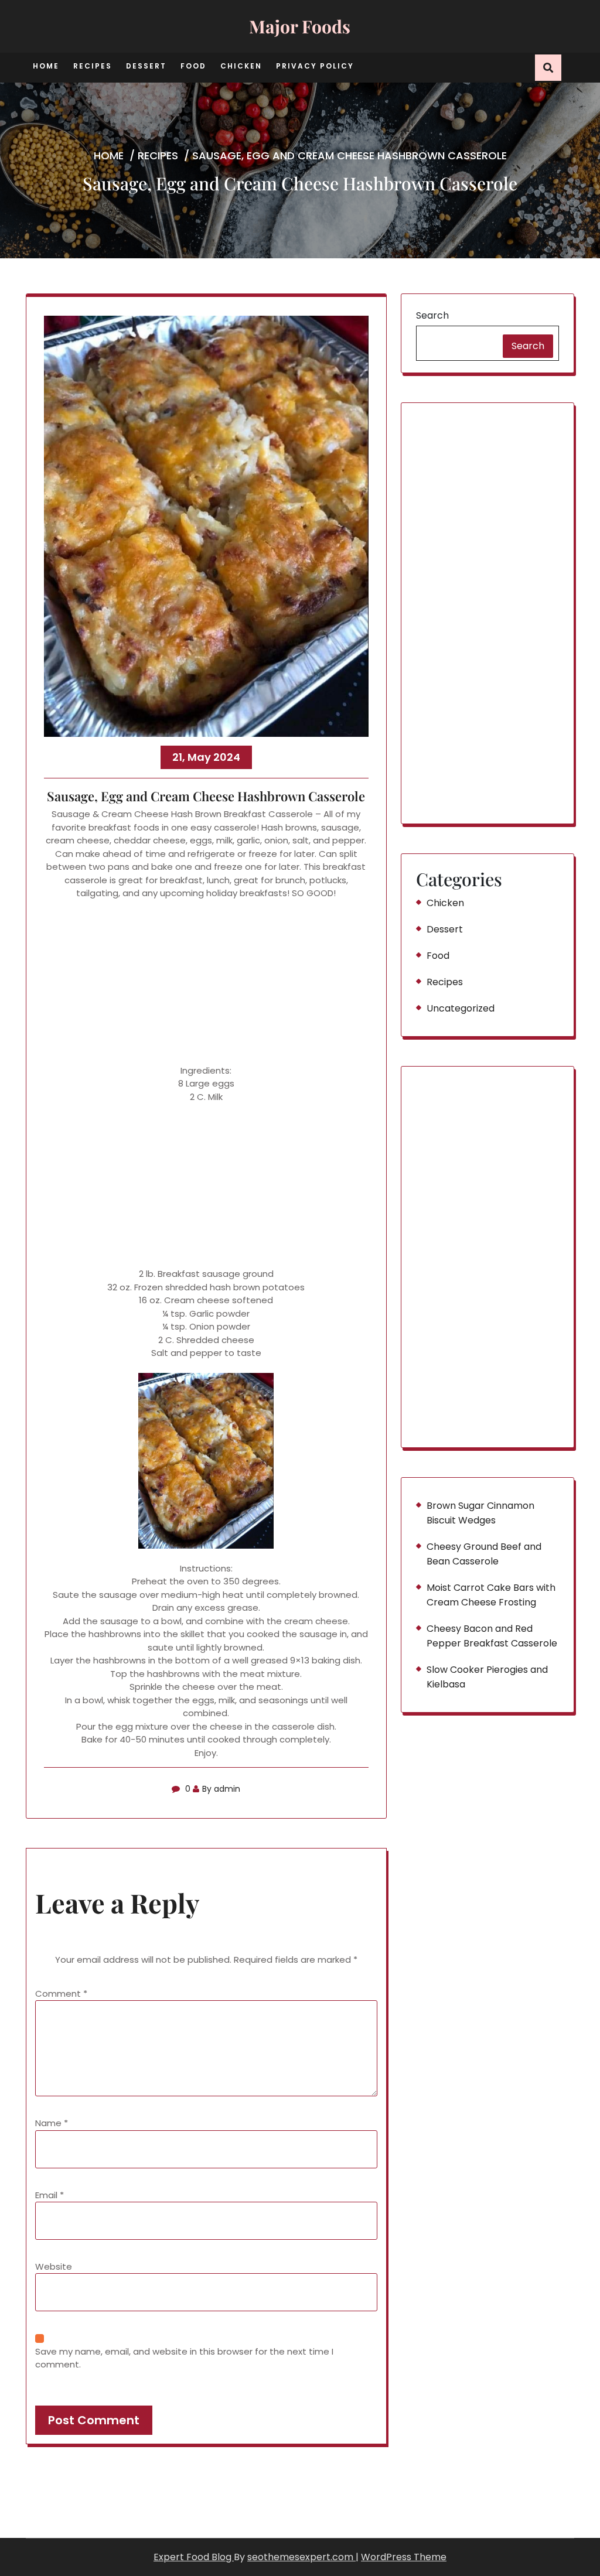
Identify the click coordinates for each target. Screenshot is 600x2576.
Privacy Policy (315, 66)
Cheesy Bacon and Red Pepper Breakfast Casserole (492, 1636)
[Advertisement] (206, 982)
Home (46, 66)
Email (50, 2195)
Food (193, 66)
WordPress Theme (404, 2557)
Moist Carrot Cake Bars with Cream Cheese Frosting (491, 1595)
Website (54, 2266)
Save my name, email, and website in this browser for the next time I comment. (184, 2358)
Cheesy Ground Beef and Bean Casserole (484, 1554)
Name (52, 2123)
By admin (221, 1789)
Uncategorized (461, 1008)
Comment (61, 1994)
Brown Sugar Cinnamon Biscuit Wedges (480, 1513)
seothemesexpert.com (301, 2557)
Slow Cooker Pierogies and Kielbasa (487, 1677)
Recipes (93, 66)
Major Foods (300, 26)
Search (432, 315)
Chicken (241, 66)
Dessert (146, 66)
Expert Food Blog (194, 2557)
